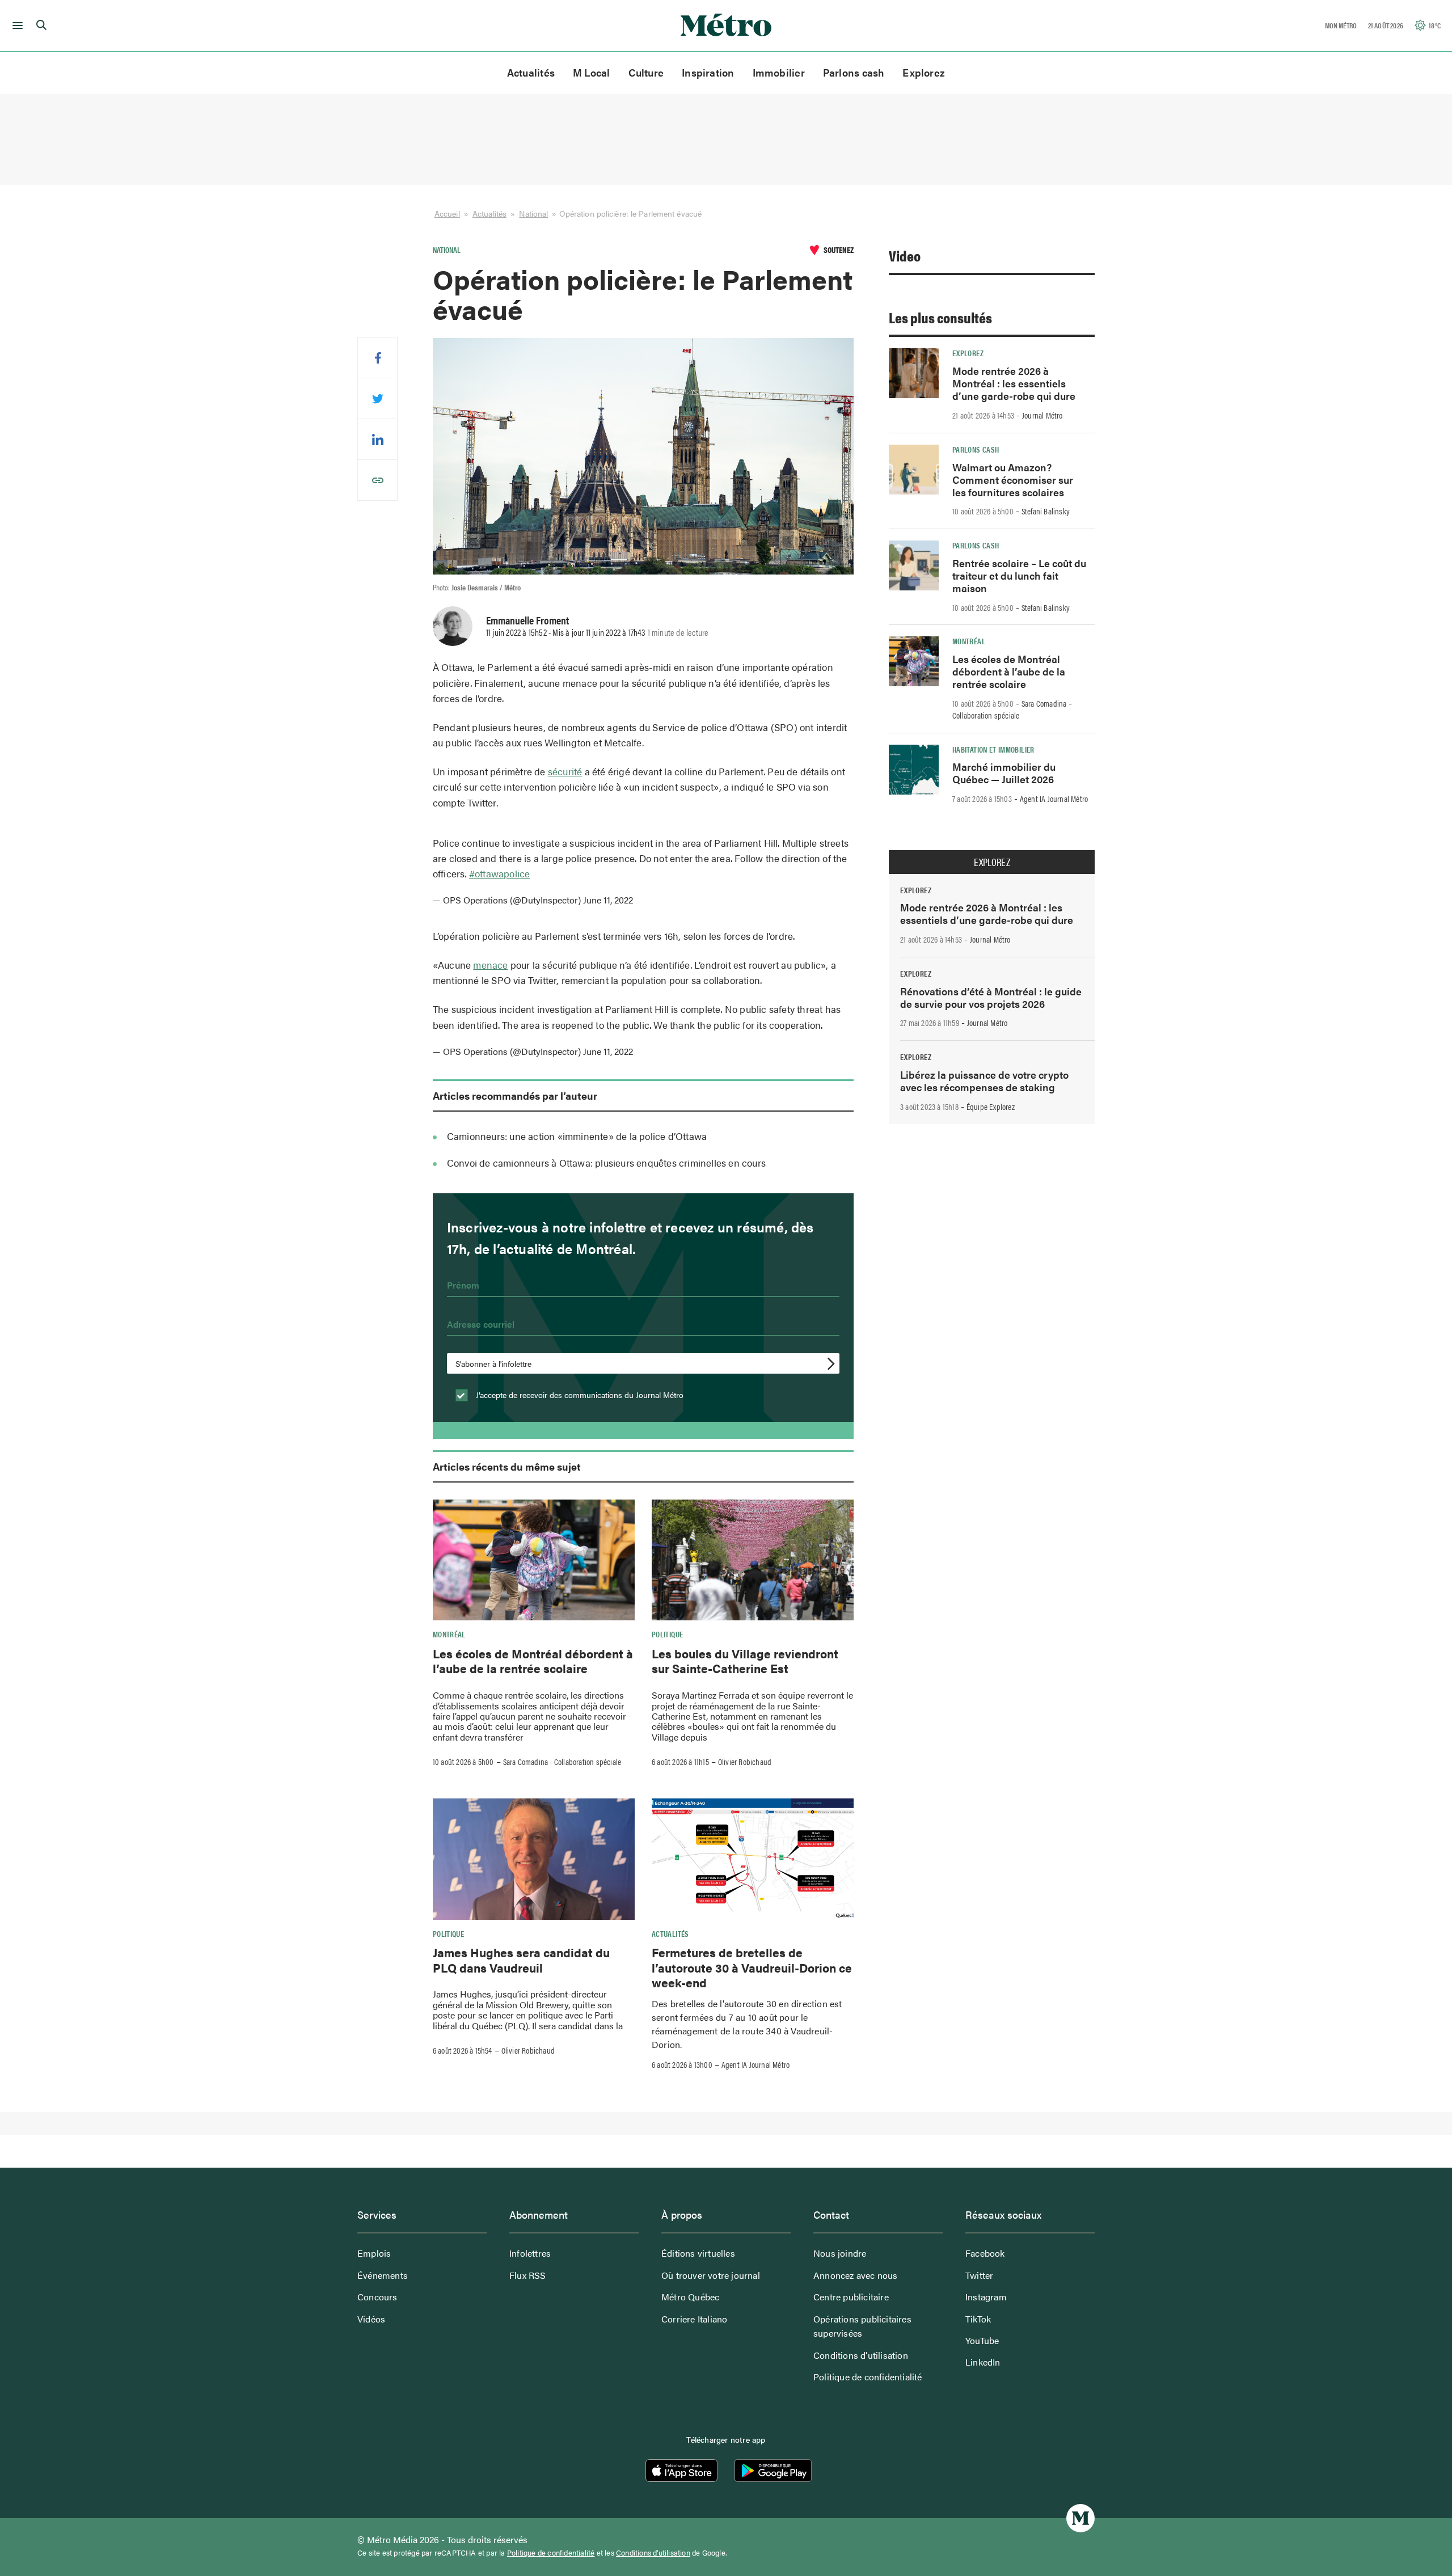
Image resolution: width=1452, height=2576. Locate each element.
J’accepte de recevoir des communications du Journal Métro (579, 1395)
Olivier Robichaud (745, 1762)
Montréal (449, 1634)
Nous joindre (840, 2253)
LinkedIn (983, 2362)
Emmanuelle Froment (527, 620)
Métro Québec (690, 2297)
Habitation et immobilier (993, 749)
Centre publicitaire (851, 2297)
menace (490, 965)
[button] (16, 26)
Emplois (374, 2253)
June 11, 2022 (608, 900)
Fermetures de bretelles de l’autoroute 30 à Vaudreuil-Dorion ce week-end (752, 1967)
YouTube (982, 2340)
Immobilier (779, 72)
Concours (377, 2297)
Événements (383, 2275)
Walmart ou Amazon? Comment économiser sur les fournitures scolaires (1013, 480)
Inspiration (708, 72)
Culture (646, 72)
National (533, 213)
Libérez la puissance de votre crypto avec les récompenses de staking (984, 1081)
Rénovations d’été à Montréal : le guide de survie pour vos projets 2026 (991, 997)
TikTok (978, 2319)
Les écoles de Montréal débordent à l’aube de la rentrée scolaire (533, 1661)
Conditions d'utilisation (653, 2553)
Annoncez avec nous (856, 2275)
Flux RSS (528, 2275)
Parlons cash (854, 72)
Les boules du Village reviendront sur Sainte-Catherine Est (745, 1661)
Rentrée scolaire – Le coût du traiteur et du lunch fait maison (1019, 575)
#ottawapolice (500, 873)
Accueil (447, 213)
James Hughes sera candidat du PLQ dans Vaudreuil (521, 1960)
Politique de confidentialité (868, 2377)
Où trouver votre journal (711, 2275)
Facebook (985, 2253)
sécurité (565, 771)
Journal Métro (1042, 415)
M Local (592, 72)
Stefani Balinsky (1046, 511)
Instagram (986, 2297)
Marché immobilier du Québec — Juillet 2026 (1004, 773)
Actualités (531, 72)
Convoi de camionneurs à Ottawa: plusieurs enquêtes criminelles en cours (606, 1163)
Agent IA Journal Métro (755, 2064)
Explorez (924, 72)
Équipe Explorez (991, 1107)
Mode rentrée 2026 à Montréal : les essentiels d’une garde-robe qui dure (1014, 383)
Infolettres (530, 2253)
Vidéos (371, 2319)
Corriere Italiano (694, 2319)
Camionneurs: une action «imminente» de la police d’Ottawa (577, 1136)
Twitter (979, 2275)
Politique (667, 1634)
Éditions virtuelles (698, 2253)
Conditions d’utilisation (861, 2355)
